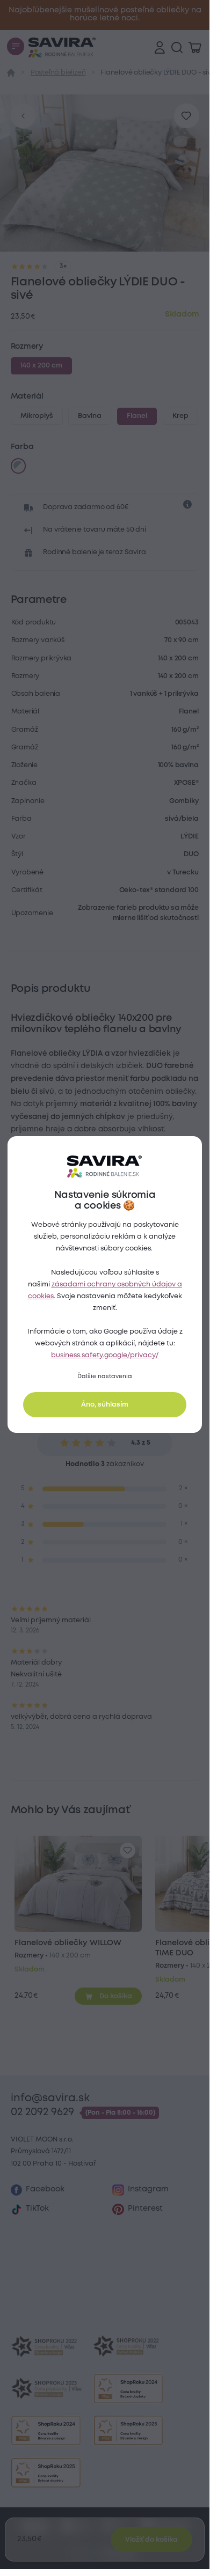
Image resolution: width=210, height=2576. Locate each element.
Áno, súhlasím (105, 1405)
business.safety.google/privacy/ (105, 1355)
